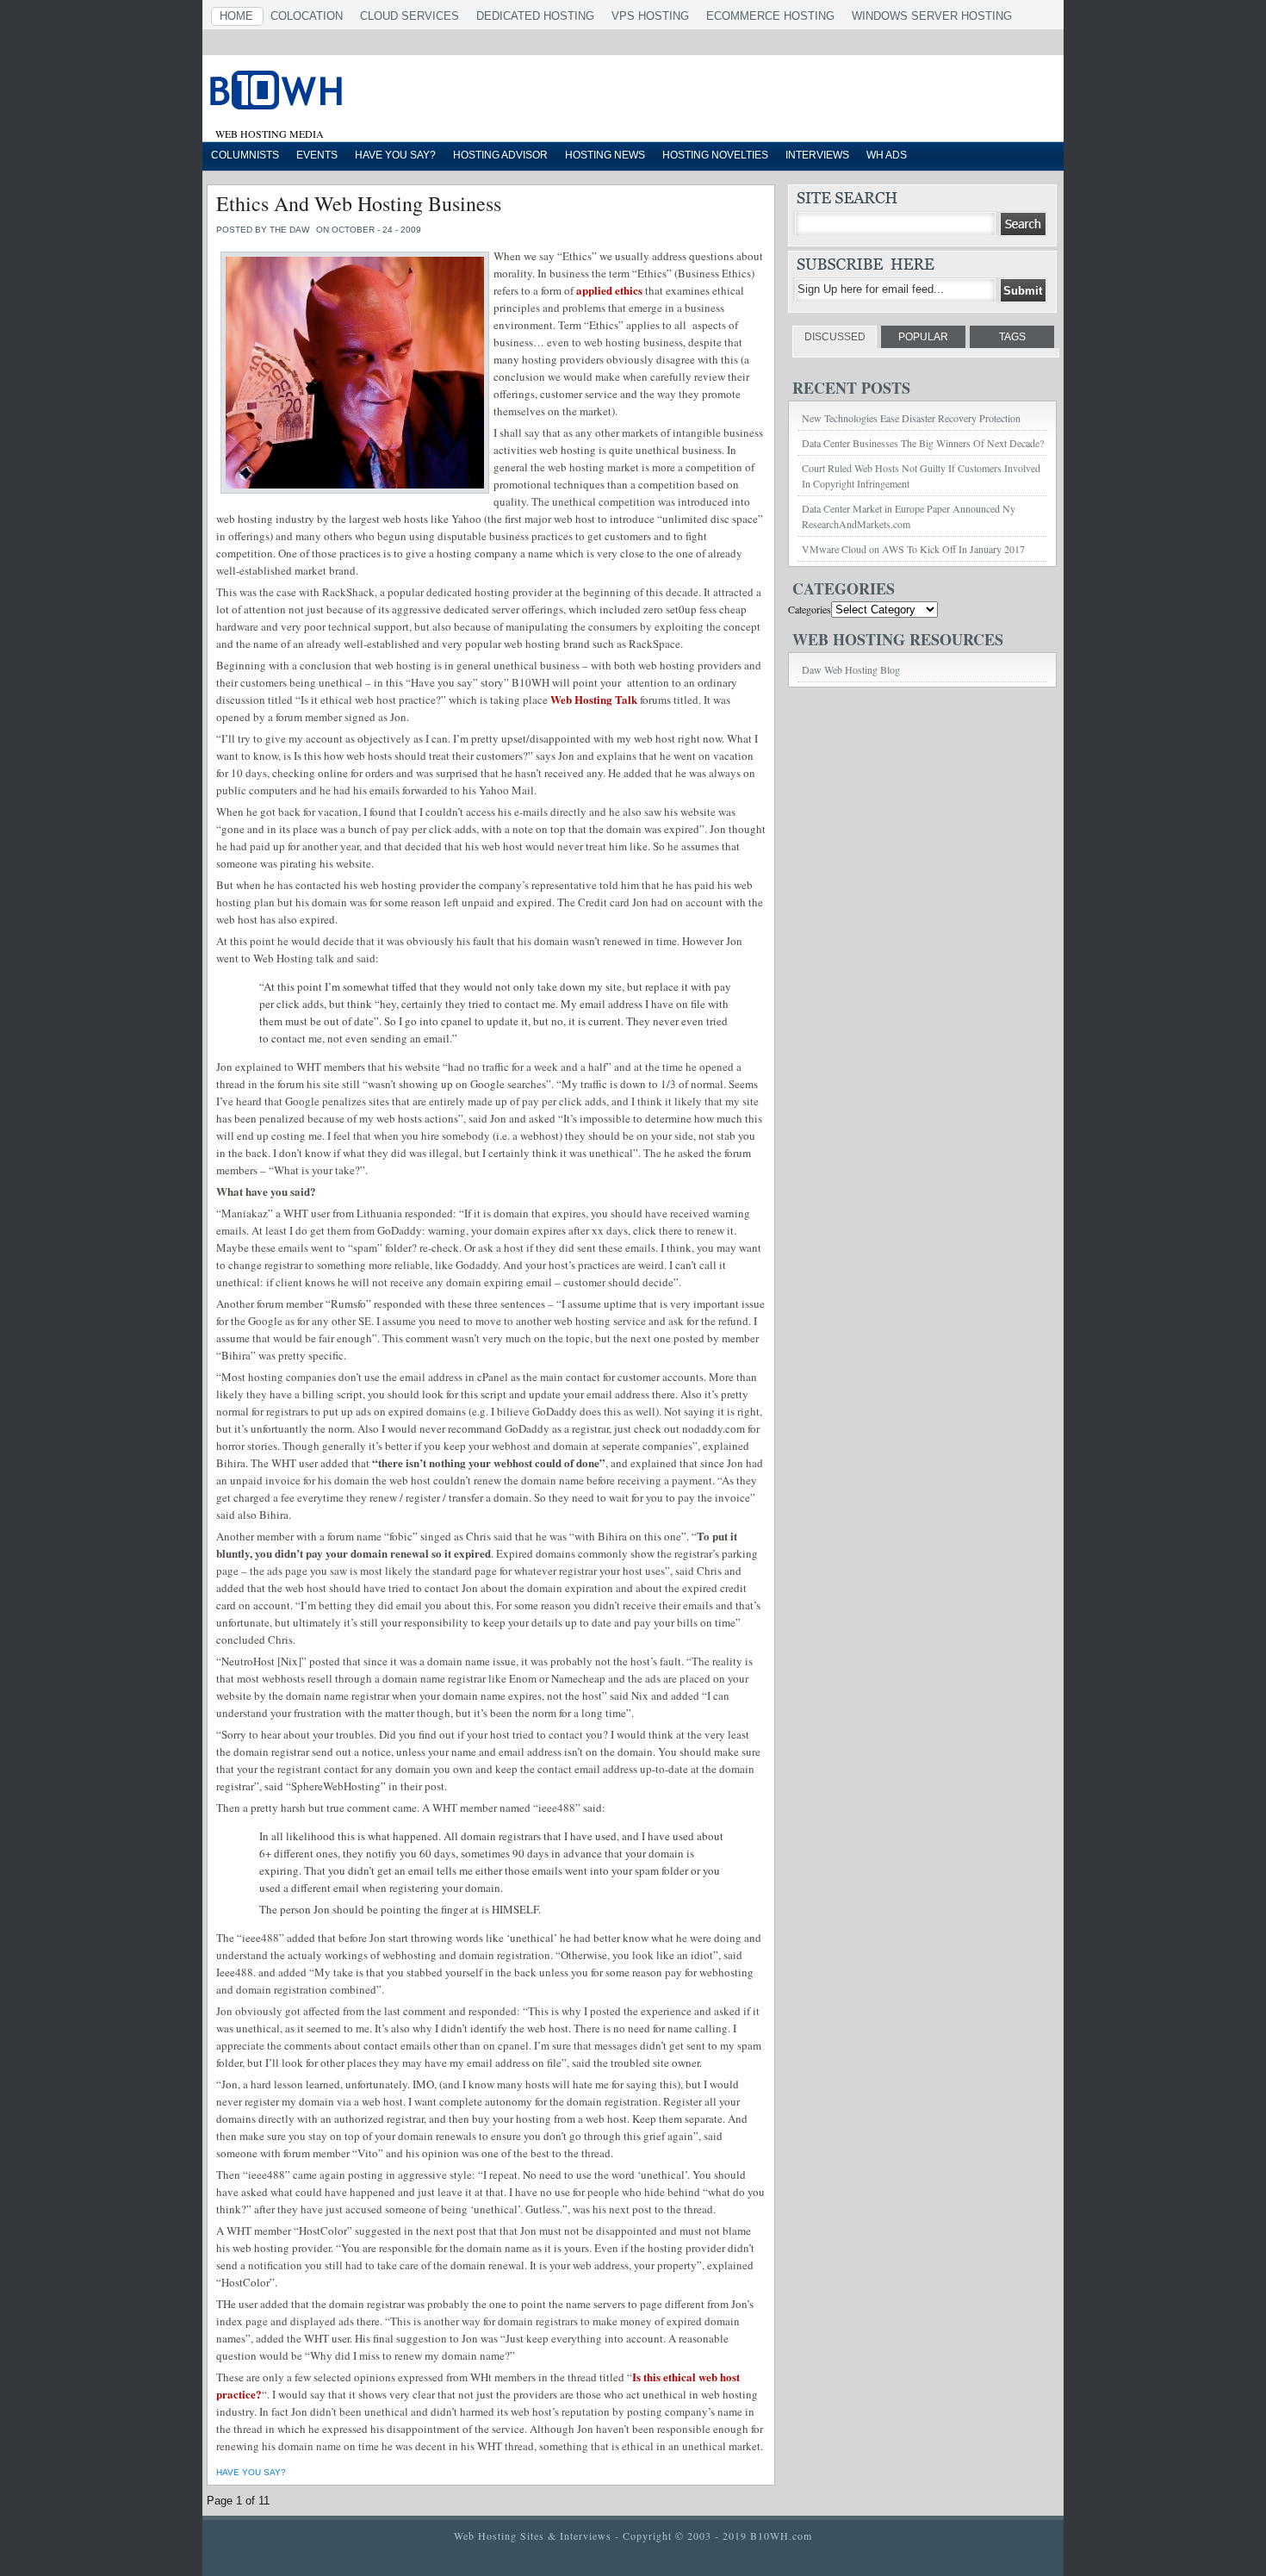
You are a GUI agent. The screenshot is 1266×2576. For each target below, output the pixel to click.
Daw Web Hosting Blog (851, 669)
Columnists (245, 155)
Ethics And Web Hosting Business (359, 203)
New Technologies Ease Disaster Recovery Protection (911, 418)
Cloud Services (410, 16)
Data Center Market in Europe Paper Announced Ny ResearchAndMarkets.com (909, 516)
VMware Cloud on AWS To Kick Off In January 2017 (913, 549)
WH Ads (887, 155)
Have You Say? (395, 155)
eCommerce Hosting (770, 16)
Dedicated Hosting (535, 16)
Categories (810, 609)
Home (236, 16)
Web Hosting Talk (594, 699)
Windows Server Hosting (932, 16)
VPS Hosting (650, 16)
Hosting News (605, 155)
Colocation (307, 16)
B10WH (422, 94)
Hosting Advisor (500, 155)
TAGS (1012, 337)
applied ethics (609, 290)
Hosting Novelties (715, 155)
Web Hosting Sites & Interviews (533, 2536)
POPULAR (923, 337)
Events (317, 155)
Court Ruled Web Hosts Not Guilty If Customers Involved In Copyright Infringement (921, 476)
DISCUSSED (835, 337)
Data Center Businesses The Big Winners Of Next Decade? (923, 443)
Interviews (817, 155)
